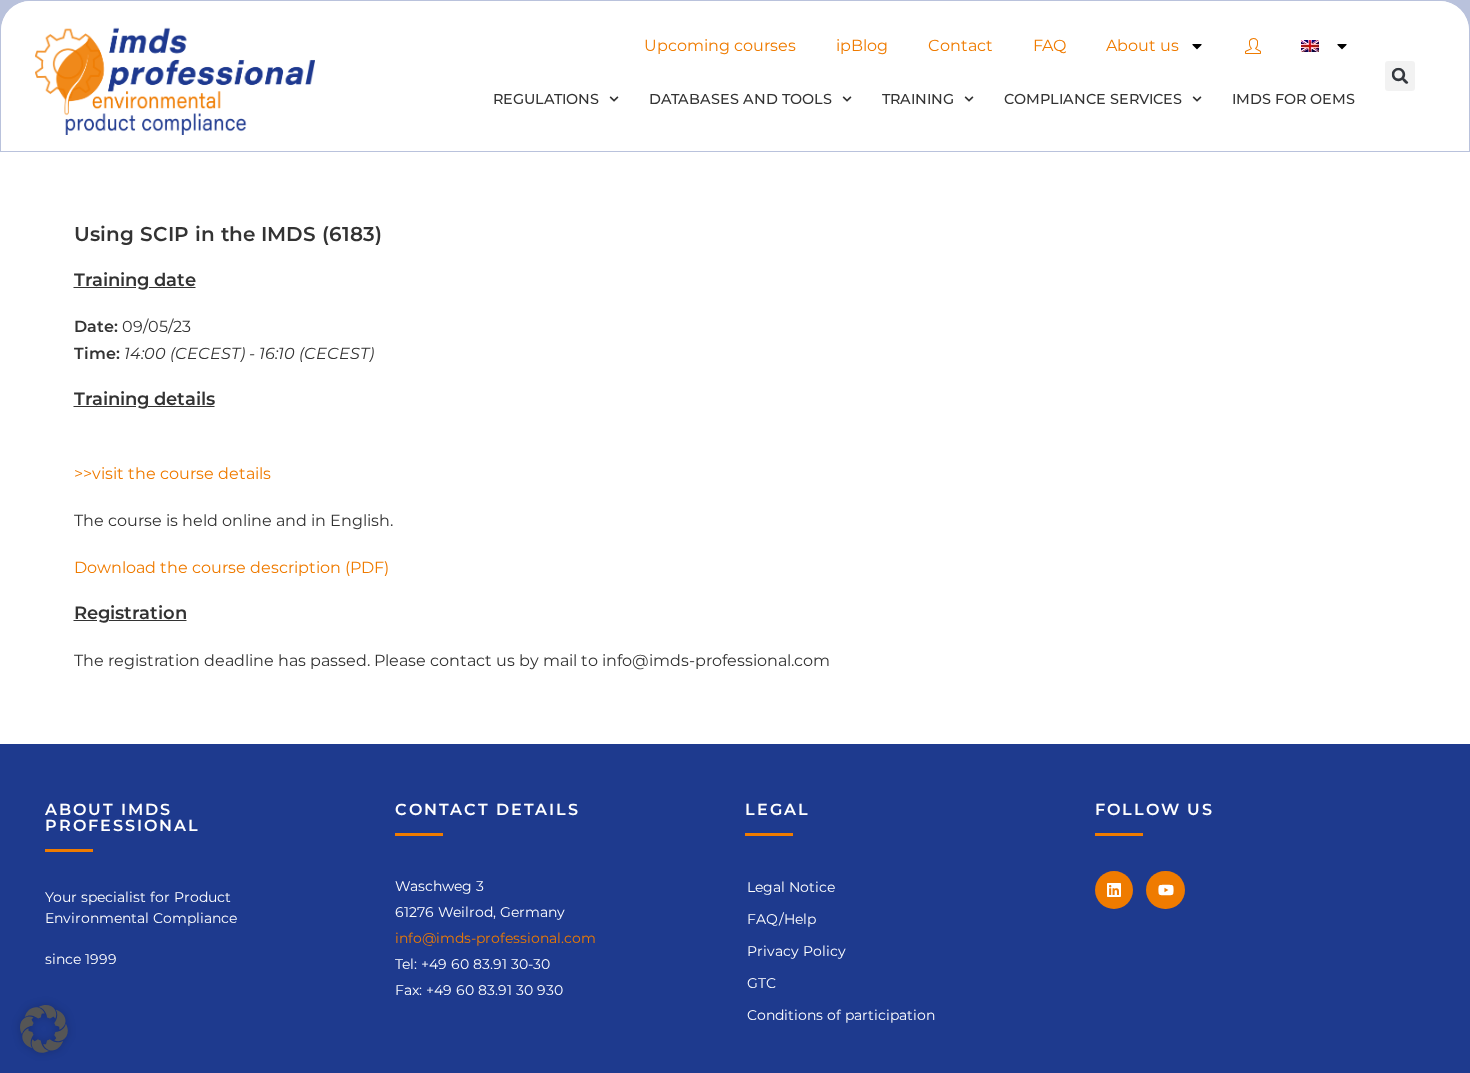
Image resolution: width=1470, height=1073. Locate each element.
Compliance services (1093, 99)
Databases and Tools (740, 99)
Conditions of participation (841, 1015)
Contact (960, 45)
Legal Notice (791, 887)
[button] (1400, 76)
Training (918, 99)
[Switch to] (1325, 46)
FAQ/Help (781, 919)
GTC (761, 983)
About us (1142, 45)
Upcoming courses (720, 45)
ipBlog (862, 45)
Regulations (546, 99)
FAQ (1049, 45)
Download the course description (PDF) (231, 567)
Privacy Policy (796, 951)
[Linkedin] (1114, 890)
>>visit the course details (172, 473)
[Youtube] (1165, 890)
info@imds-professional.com (495, 938)
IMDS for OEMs (1293, 99)
